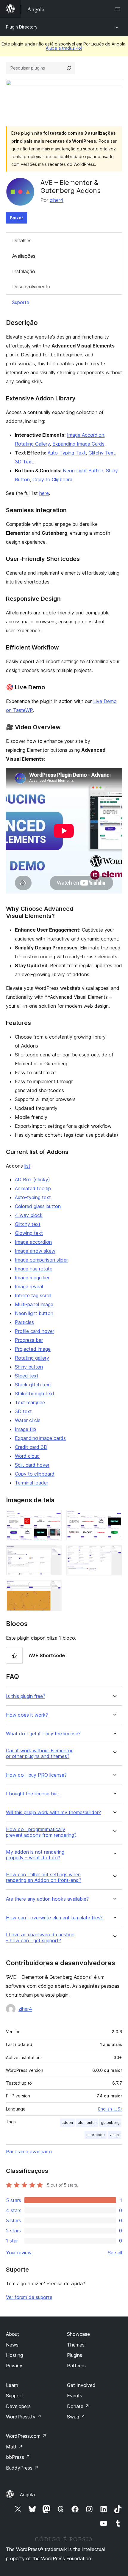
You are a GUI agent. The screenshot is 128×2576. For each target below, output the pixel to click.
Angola (27, 2495)
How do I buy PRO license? (36, 1775)
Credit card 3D (31, 1447)
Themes (76, 2345)
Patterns (76, 2366)
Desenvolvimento (31, 287)
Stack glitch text (33, 1385)
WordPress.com (26, 2436)
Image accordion (33, 1242)
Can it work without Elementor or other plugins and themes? (39, 1753)
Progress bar (29, 1340)
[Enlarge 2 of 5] (114, 1518)
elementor (87, 2123)
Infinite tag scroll (33, 1295)
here (44, 493)
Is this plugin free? (26, 1696)
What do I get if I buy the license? (43, 1734)
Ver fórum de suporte (29, 2297)
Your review (19, 2253)
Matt (14, 2447)
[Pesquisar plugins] (69, 68)
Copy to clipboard (35, 1474)
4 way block (29, 1215)
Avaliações (24, 256)
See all (115, 2253)
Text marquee (30, 1402)
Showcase (78, 2334)
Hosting (14, 2355)
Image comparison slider (41, 1260)
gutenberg (110, 2123)
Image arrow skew (35, 1251)
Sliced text (27, 1376)
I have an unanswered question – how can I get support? (40, 1937)
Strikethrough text (35, 1394)
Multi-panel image (34, 1304)
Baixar (17, 218)
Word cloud (27, 1456)
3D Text (24, 462)
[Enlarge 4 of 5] (114, 1553)
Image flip (25, 1429)
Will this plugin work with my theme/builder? (53, 1813)
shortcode (96, 2135)
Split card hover (32, 1465)
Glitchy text (28, 1224)
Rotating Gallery (32, 444)
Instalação (24, 271)
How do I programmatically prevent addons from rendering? (41, 1832)
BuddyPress (22, 2468)
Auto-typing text (33, 1197)
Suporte (21, 302)
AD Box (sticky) (32, 1180)
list (27, 1166)
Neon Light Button (83, 471)
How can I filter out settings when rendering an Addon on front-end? (44, 1877)
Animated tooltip (33, 1188)
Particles (24, 1322)
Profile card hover (35, 1331)
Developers (18, 2406)
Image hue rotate (34, 1269)
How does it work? (27, 1715)
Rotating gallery (32, 1358)
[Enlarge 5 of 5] (54, 1588)
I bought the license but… (34, 1794)
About (13, 2334)
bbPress (18, 2457)
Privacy (14, 2366)
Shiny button (29, 1367)
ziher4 (57, 200)
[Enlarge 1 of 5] (54, 1518)
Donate (78, 2406)
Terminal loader (32, 1483)
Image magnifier (32, 1278)
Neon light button (34, 1313)
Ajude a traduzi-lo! (64, 48)
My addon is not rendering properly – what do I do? (35, 1855)
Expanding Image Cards (78, 444)
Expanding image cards (40, 1438)
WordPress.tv (24, 2417)
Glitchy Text (102, 453)
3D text (23, 1411)
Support (15, 2396)
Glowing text (29, 1233)
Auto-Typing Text (67, 453)
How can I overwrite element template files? (54, 1918)
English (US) (110, 2109)
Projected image (33, 1349)
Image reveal (29, 1287)
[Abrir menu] (118, 9)
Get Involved (81, 2385)
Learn (12, 2385)
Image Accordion (86, 435)
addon (67, 2123)
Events (75, 2396)
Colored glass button (38, 1206)
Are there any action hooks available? (47, 1899)
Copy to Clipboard (53, 479)
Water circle (28, 1420)
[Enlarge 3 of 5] (54, 1553)
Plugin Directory (22, 27)
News (12, 2345)
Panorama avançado (29, 2152)
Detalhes (22, 240)
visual (115, 2135)
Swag (76, 2417)
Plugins (75, 2355)
